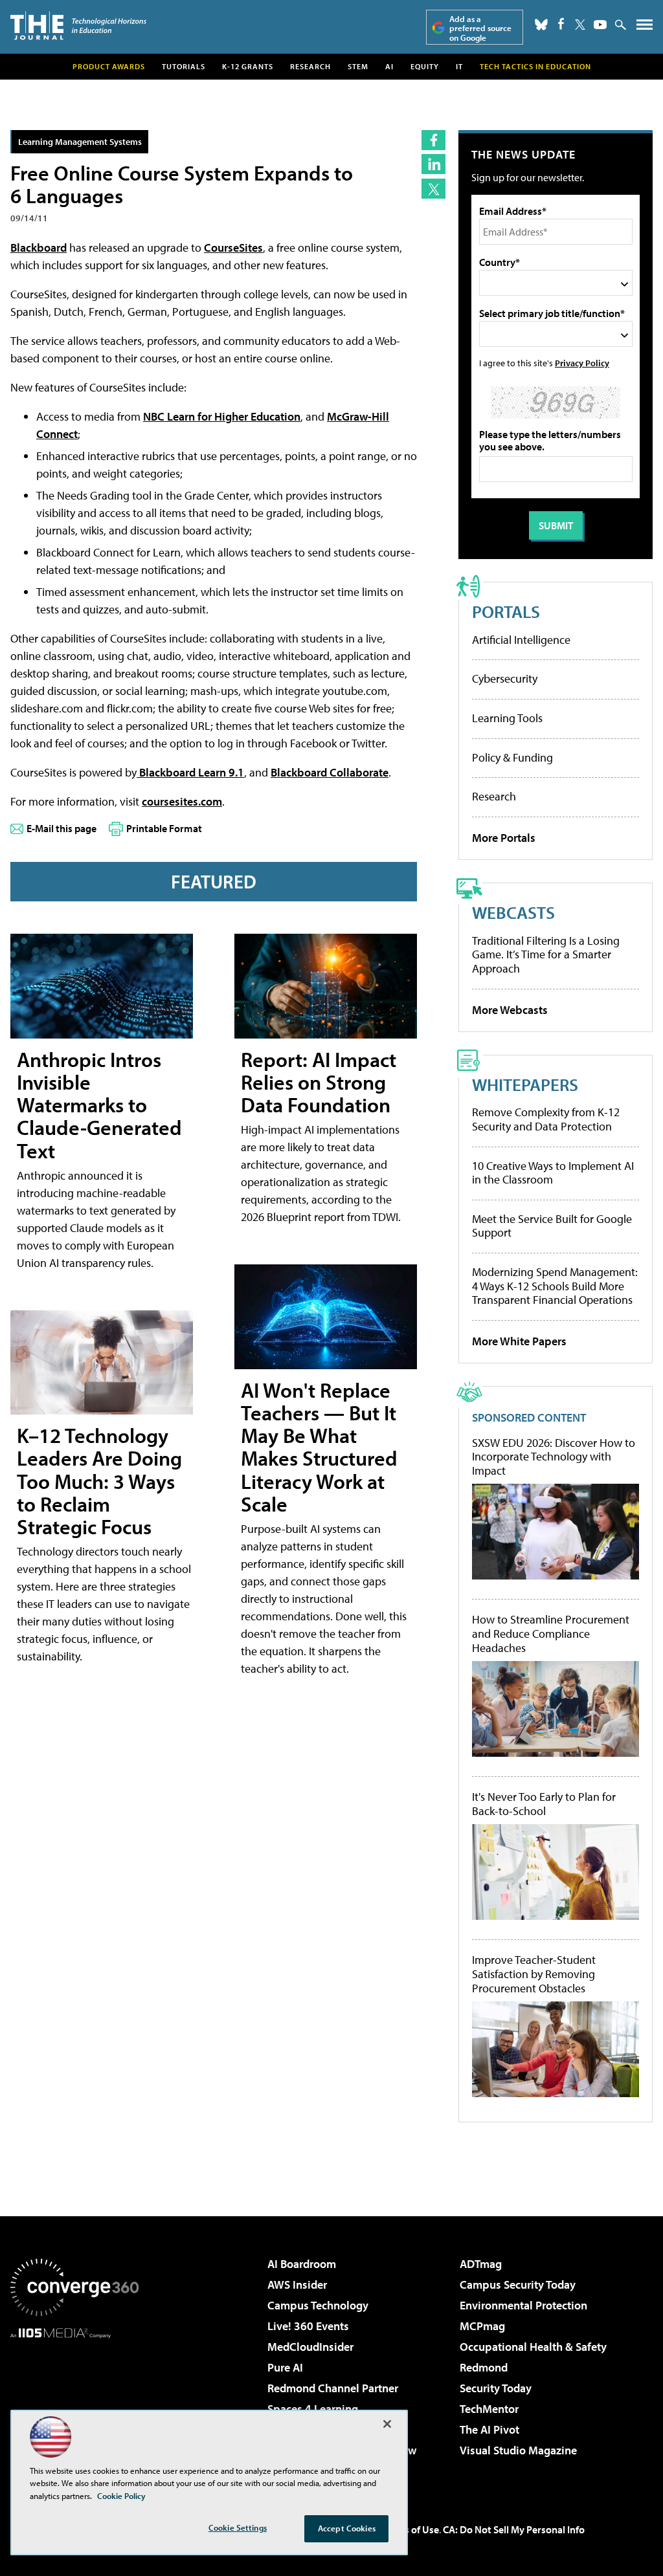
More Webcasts (510, 1010)
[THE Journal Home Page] (78, 26)
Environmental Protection (523, 2305)
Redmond (484, 2367)
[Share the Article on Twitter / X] (433, 189)
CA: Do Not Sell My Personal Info (514, 2529)
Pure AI (285, 2367)
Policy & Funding (512, 757)
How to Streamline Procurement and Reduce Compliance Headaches (551, 1634)
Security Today (496, 2388)
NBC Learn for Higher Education (222, 416)
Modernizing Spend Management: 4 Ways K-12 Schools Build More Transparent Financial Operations (555, 1286)
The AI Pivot (489, 2429)
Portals (506, 611)
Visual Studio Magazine (518, 2450)
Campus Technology (318, 2305)
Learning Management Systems (80, 141)
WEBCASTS (513, 912)
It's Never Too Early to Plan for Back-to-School (544, 1804)
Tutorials (184, 66)
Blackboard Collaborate (330, 772)
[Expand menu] (645, 28)
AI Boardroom (302, 2264)
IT (459, 66)
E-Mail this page (62, 828)
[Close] (387, 2424)
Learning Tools (507, 718)
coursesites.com (182, 801)
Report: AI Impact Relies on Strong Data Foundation (319, 1082)
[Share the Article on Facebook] (433, 140)
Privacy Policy (582, 363)
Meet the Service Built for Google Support (552, 1226)
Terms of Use (410, 2529)
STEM (358, 66)
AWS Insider (297, 2284)
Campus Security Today (518, 2284)
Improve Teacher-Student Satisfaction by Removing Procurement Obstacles (534, 1974)
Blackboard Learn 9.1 (190, 772)
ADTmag (481, 2264)
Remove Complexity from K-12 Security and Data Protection (546, 1119)
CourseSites (233, 248)
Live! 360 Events (308, 2326)
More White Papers (519, 1341)
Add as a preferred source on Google (480, 28)
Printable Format (164, 828)
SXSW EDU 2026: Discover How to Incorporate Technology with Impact (554, 1457)
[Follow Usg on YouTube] (600, 25)
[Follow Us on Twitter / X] (580, 25)
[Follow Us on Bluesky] (541, 25)
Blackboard (39, 248)
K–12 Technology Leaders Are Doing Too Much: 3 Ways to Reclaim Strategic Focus (99, 1481)
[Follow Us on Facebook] (561, 24)
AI (389, 66)
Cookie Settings (238, 2527)
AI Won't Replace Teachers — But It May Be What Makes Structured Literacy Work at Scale (319, 1447)
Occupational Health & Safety (533, 2347)
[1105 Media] (74, 2405)
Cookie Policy (121, 2496)
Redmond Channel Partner (333, 2388)
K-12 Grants (248, 66)
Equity (425, 66)
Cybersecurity (505, 678)
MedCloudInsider (310, 2347)
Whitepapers (525, 1084)
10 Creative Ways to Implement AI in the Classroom (553, 1173)
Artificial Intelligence (521, 640)
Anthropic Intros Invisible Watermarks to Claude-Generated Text (99, 1105)
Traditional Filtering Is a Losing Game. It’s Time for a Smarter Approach (546, 954)
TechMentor (489, 2409)
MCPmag (482, 2326)
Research (310, 66)
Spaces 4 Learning (313, 2409)
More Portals (504, 838)
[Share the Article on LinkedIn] (433, 164)
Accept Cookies (347, 2528)
